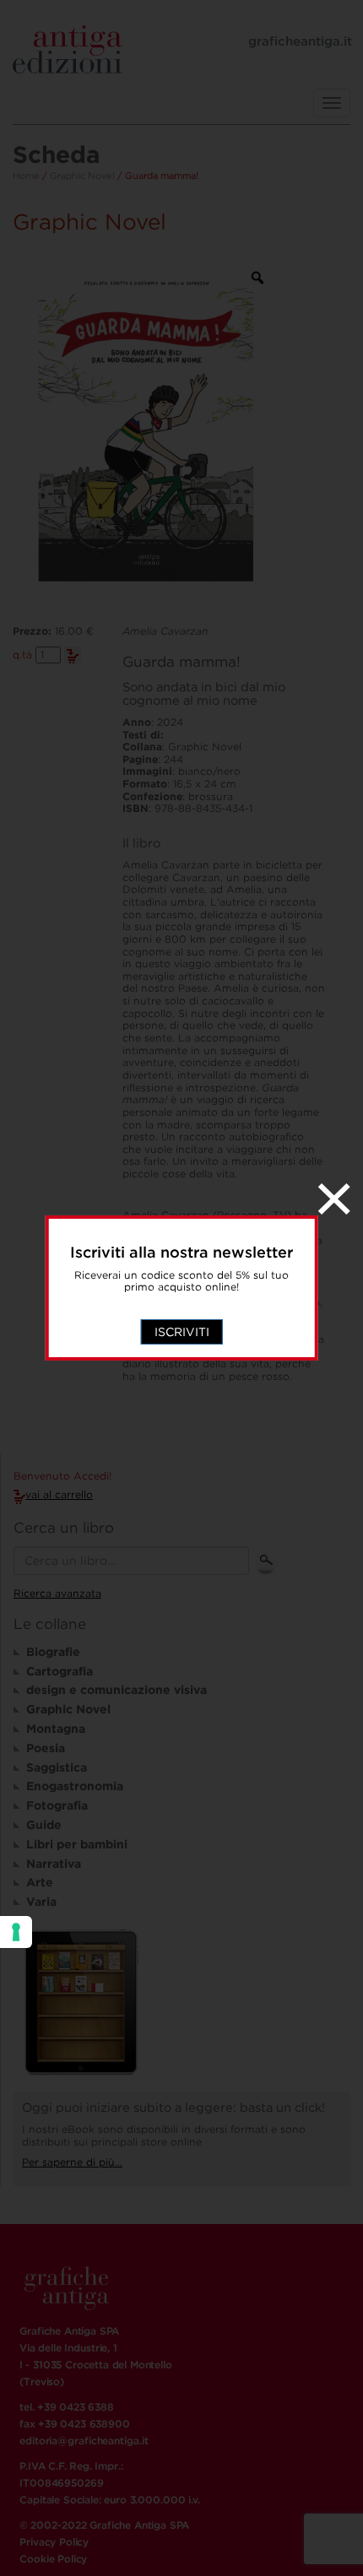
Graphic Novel (82, 176)
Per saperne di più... (72, 2162)
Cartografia (60, 1671)
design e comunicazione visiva (116, 1690)
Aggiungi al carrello (73, 655)
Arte (40, 1882)
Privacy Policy (54, 2542)
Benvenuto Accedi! (62, 1476)
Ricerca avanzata (57, 1593)
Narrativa (54, 1864)
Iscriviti (182, 1332)
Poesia (46, 1748)
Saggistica (57, 1767)
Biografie (53, 1652)
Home (26, 176)
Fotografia (57, 1805)
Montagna (56, 1729)
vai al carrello (59, 1494)
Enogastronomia (75, 1786)
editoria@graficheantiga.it (84, 2441)
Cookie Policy (53, 2559)
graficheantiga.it (300, 41)
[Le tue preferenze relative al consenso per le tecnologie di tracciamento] (16, 1932)
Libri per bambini (77, 1844)
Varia (41, 1902)
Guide (44, 1825)
